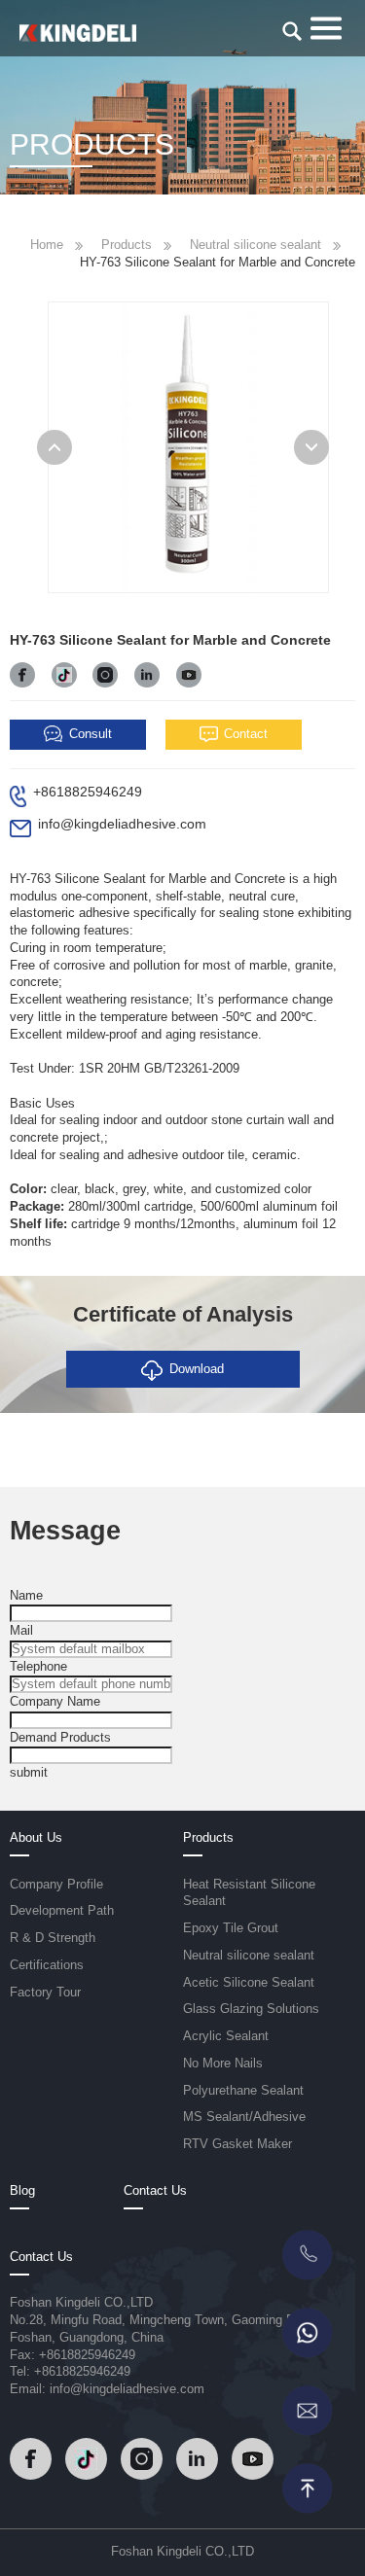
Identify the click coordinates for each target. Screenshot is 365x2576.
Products (127, 245)
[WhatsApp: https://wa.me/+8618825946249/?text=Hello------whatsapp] (307, 2333)
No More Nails (223, 2064)
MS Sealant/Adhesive (244, 2117)
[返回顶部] (307, 2488)
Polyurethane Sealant (243, 2091)
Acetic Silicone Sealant (249, 1983)
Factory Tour (45, 1993)
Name (26, 1596)
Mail (21, 1631)
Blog (22, 2191)
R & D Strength (53, 1938)
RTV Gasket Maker (237, 2144)
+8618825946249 (88, 792)
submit (29, 1773)
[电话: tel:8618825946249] (307, 2255)
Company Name (55, 1702)
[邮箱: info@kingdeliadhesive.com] (307, 2411)
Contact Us (155, 2191)
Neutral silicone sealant (255, 245)
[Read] (78, 32)
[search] (292, 31)
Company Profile (56, 1885)
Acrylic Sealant (226, 2036)
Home (47, 245)
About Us (36, 1838)
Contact (246, 734)
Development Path (62, 1911)
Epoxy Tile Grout (231, 1928)
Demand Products (60, 1738)
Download (197, 1369)
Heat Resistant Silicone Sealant (249, 1893)
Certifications (47, 1965)
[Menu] (326, 26)
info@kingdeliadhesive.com (122, 824)
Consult (91, 734)
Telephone (38, 1667)
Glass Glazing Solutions (251, 2009)
